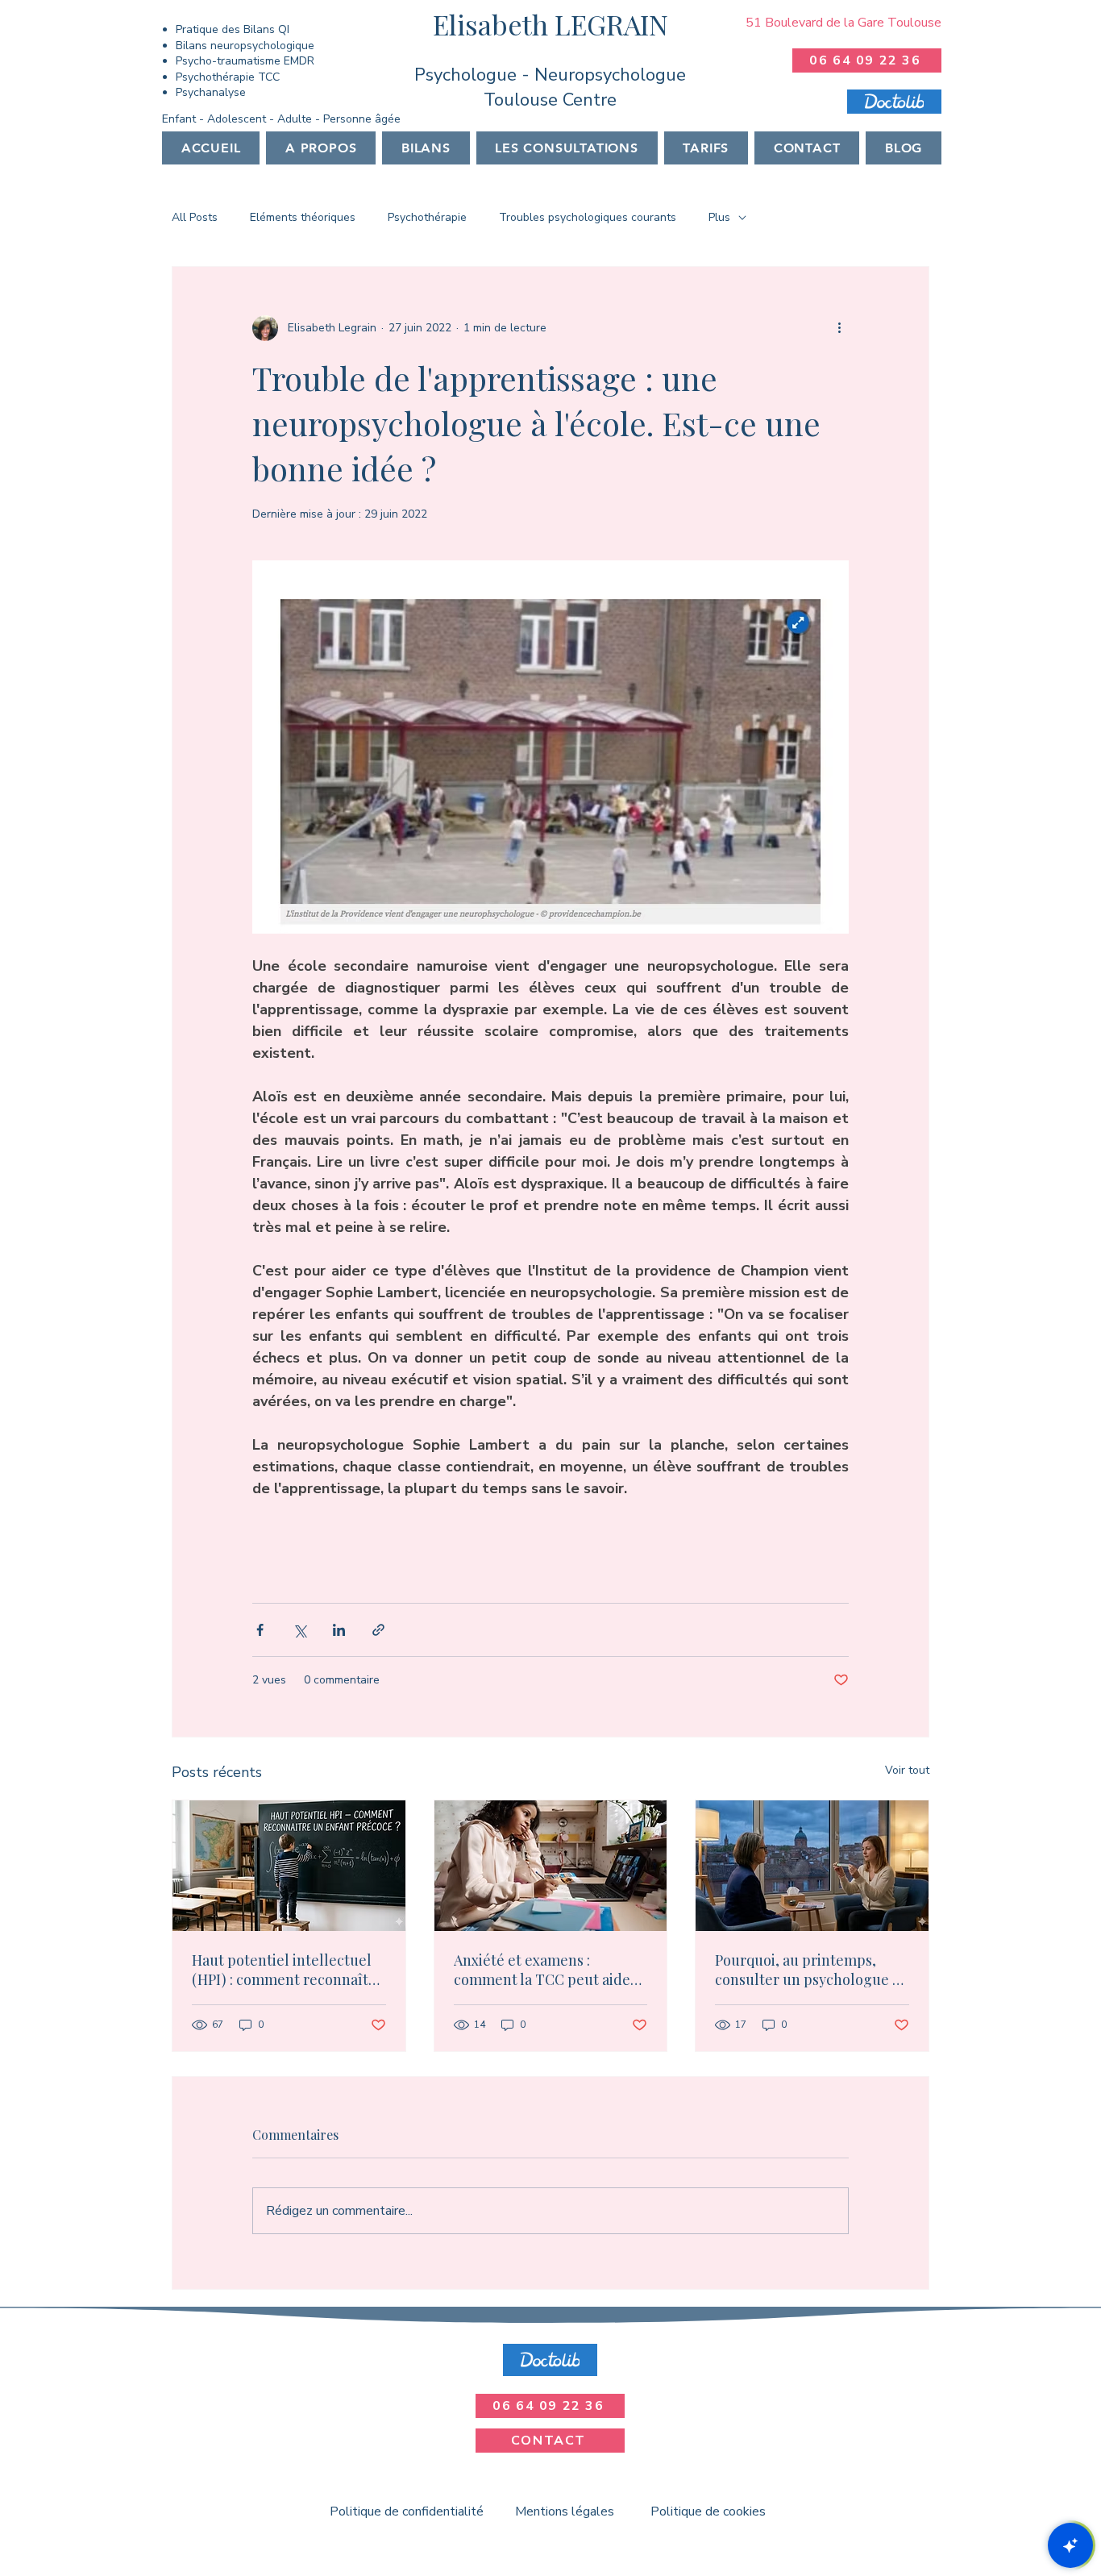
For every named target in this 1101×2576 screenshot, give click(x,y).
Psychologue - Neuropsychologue (550, 75)
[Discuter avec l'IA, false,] (1070, 2545)
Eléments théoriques (303, 217)
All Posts (195, 217)
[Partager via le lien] (378, 1630)
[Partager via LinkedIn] (339, 1630)
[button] (426, 148)
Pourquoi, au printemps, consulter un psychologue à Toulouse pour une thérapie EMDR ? (808, 1970)
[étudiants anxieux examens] (551, 1866)
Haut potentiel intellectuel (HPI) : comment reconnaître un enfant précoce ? (287, 1970)
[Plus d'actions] (839, 328)
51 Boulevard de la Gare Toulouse (843, 23)
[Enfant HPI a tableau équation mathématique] (289, 1866)
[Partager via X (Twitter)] (299, 1630)
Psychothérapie (427, 217)
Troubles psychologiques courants (588, 217)
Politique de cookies (708, 2511)
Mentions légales (565, 2511)
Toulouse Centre (550, 100)
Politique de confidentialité (407, 2511)
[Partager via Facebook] (260, 1630)
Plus (719, 217)
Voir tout (907, 1770)
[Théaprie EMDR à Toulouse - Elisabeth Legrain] (812, 1866)
